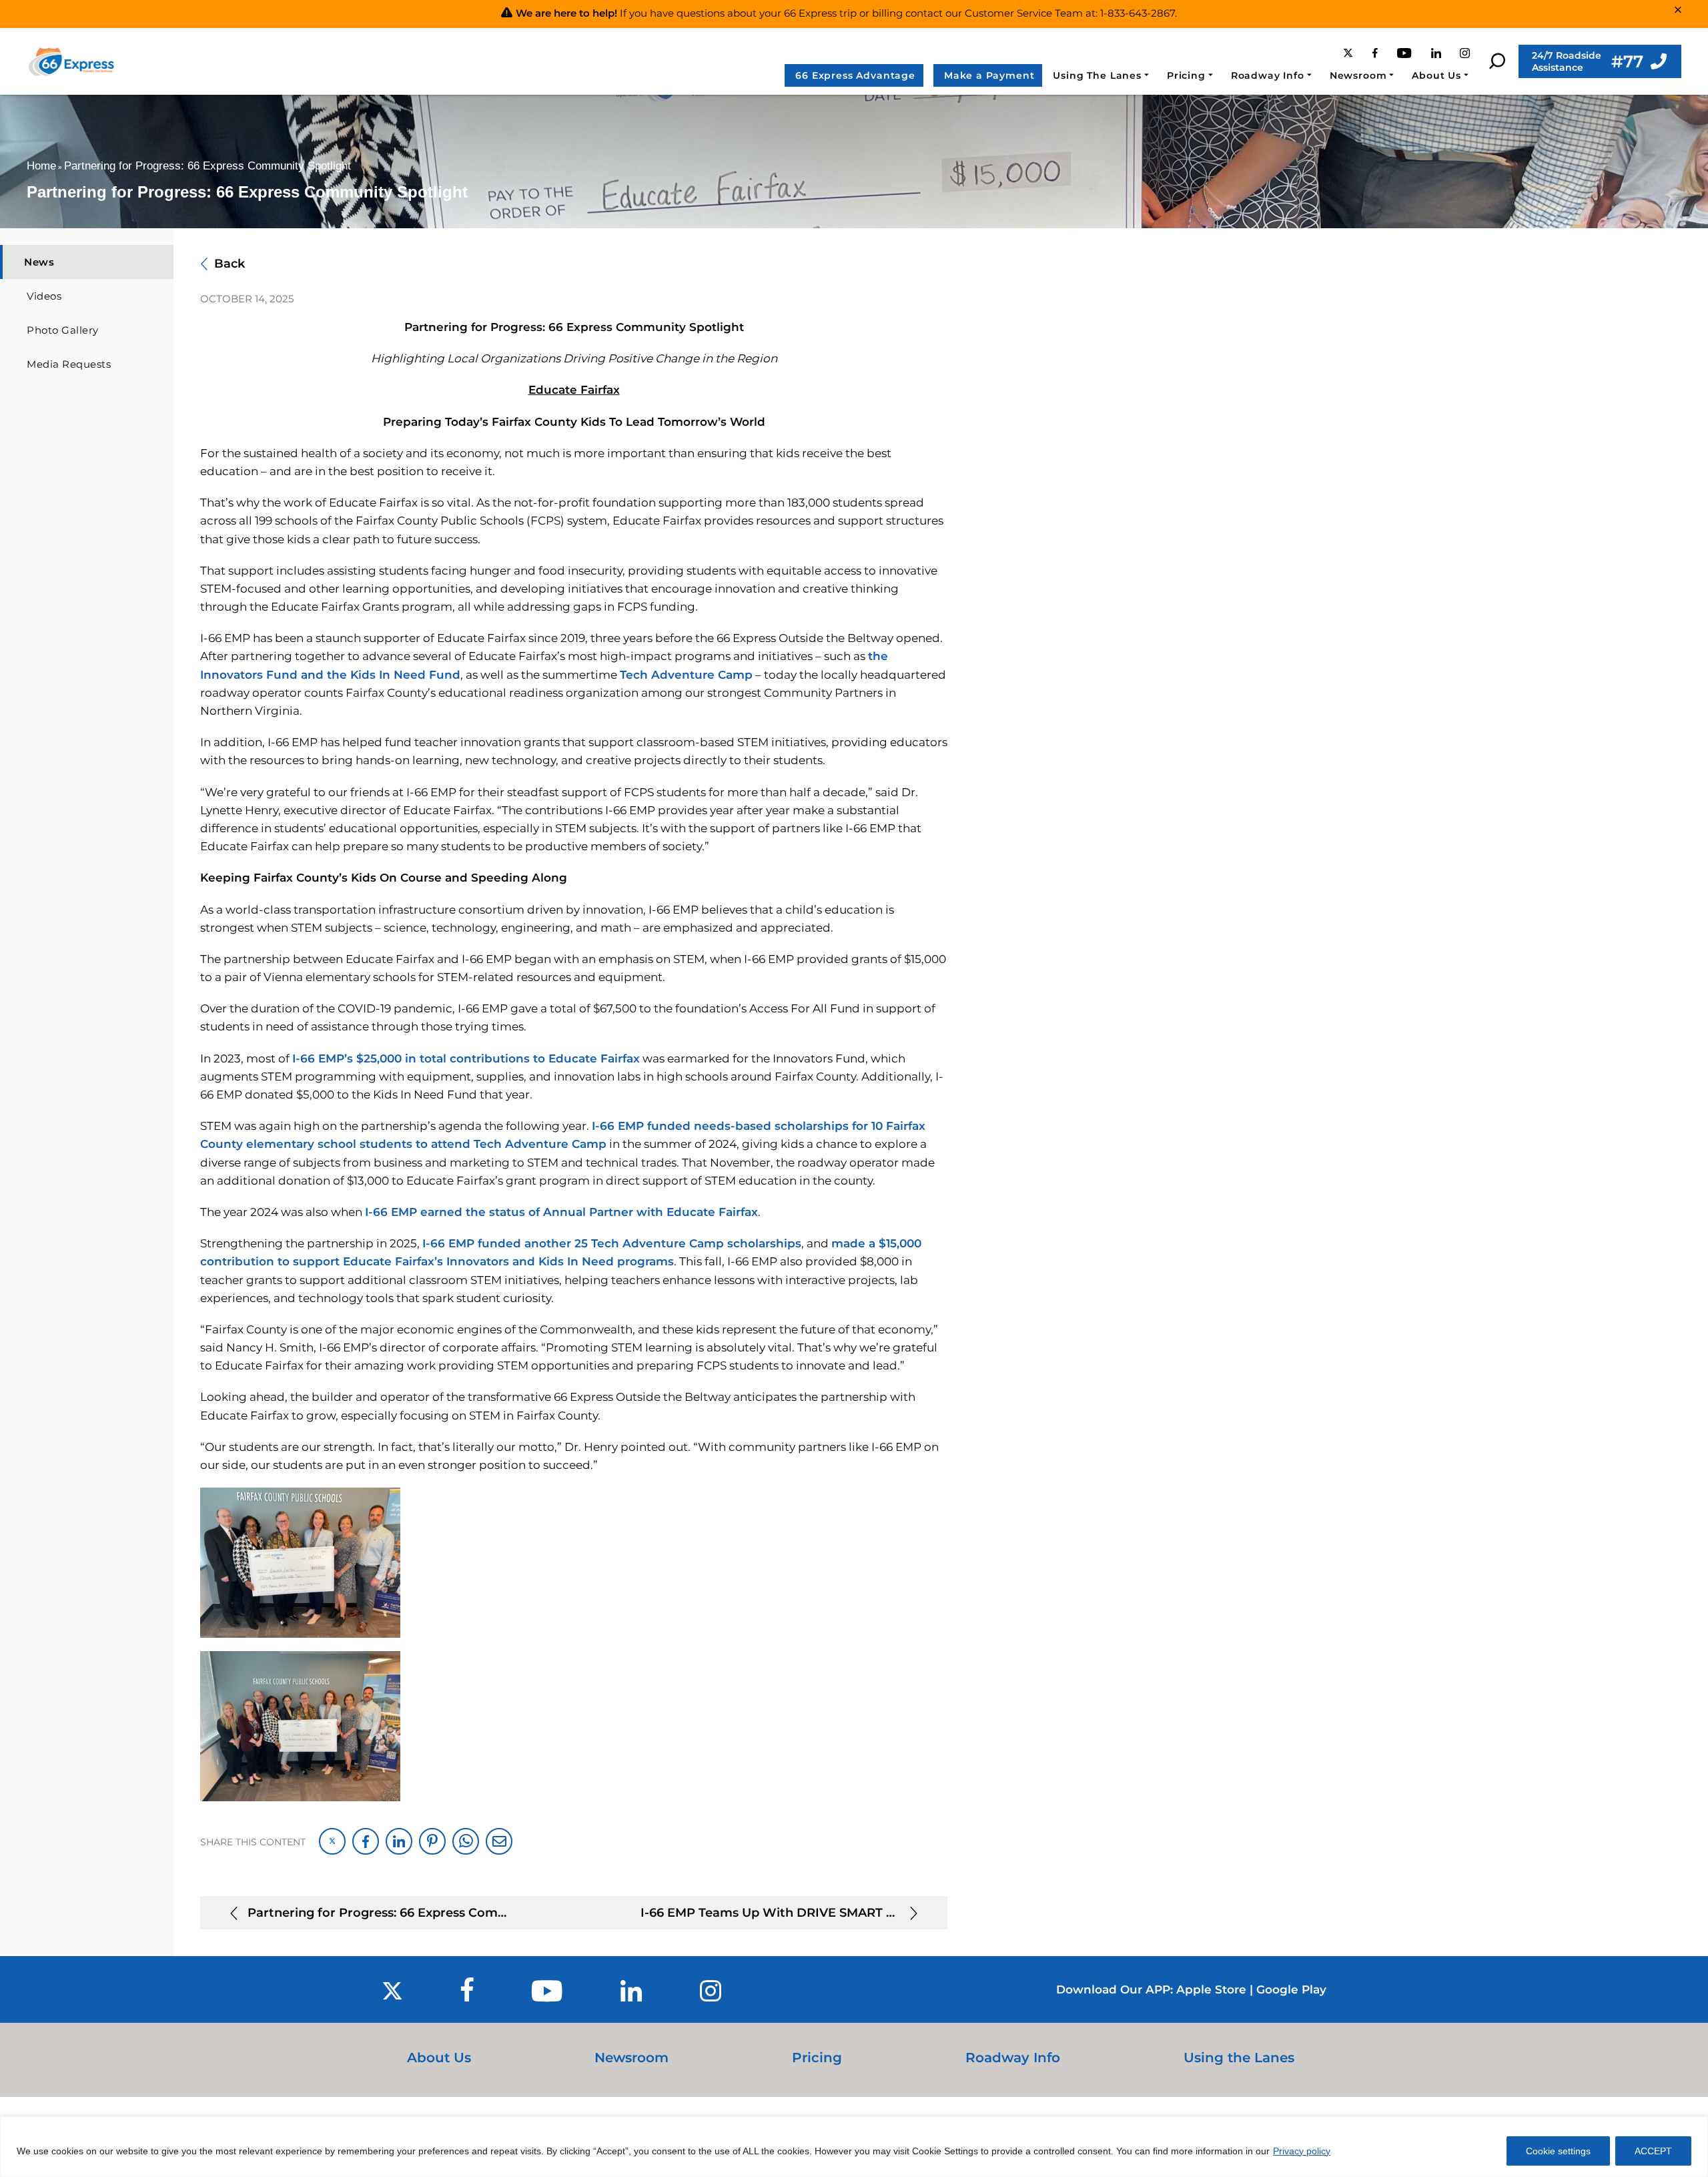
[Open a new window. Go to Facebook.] (1378, 53)
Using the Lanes (1239, 2058)
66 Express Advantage (855, 75)
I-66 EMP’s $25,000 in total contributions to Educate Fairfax (466, 1058)
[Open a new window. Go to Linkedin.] (1439, 53)
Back (230, 264)
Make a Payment (989, 75)
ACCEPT (1653, 2151)
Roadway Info (1268, 75)
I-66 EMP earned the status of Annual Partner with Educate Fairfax (561, 1212)
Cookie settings (1558, 2151)
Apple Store (1211, 1989)
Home (41, 166)
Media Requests (69, 364)
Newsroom (1358, 75)
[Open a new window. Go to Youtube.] (1407, 53)
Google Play (1291, 1989)
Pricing (1186, 75)
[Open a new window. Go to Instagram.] (1468, 53)
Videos (44, 296)
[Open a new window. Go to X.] (1351, 53)
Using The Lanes (1097, 75)
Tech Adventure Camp (686, 675)
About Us (1436, 75)
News (39, 262)
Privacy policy (1302, 2151)
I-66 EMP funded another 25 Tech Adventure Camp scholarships (612, 1243)
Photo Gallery (63, 330)
